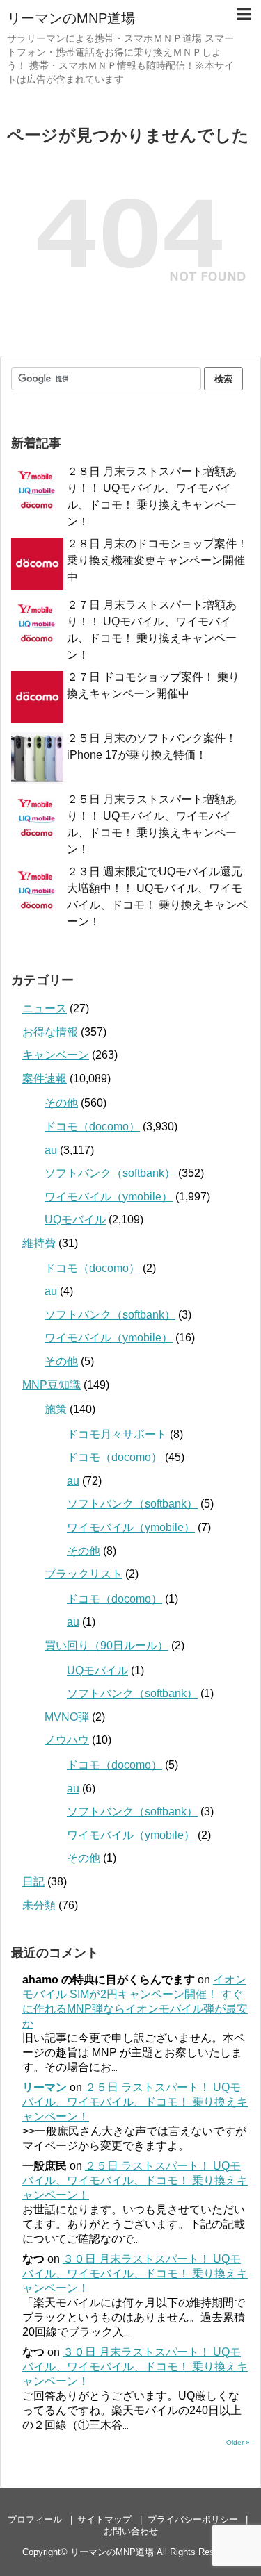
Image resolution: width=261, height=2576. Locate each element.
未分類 (39, 1905)
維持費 (39, 1243)
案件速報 (45, 1079)
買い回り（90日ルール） (106, 1645)
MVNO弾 (67, 1717)
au (51, 1150)
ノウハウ (67, 1740)
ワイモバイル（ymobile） (109, 1197)
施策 (56, 1409)
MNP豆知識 (52, 1385)
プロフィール (35, 2519)
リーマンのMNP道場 (71, 18)
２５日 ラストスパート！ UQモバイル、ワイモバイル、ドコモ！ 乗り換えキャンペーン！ (135, 2102)
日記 (33, 1882)
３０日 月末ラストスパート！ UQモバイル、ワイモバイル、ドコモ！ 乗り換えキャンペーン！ (135, 2273)
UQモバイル (75, 1220)
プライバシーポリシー (193, 2519)
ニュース (45, 1008)
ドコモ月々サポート (117, 1434)
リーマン (45, 2087)
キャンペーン (56, 1055)
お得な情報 (50, 1032)
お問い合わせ (131, 2531)
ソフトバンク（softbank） (110, 1173)
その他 (61, 1103)
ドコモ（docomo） (92, 1126)
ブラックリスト (84, 1574)
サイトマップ (104, 2519)
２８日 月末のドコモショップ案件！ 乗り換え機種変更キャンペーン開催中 (157, 560)
